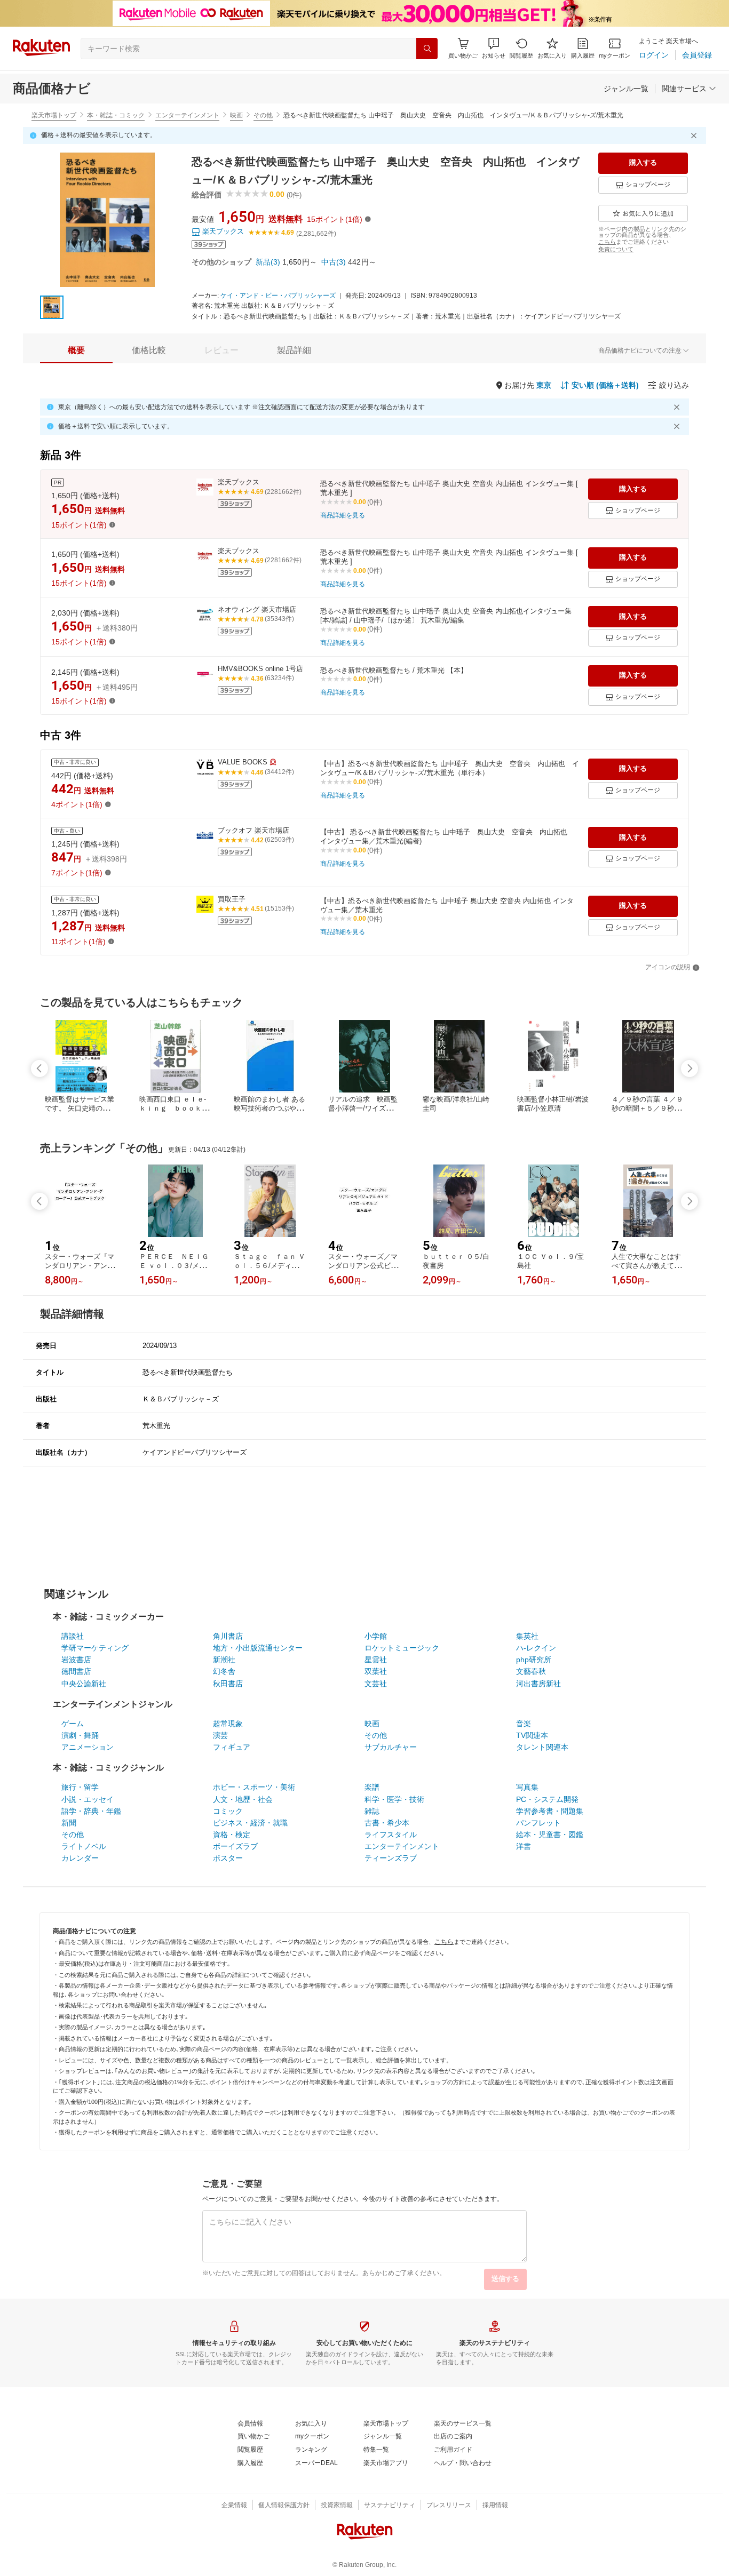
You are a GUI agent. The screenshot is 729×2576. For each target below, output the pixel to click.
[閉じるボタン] (695, 135)
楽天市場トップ (54, 115)
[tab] (76, 350)
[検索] (427, 49)
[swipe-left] (39, 1068)
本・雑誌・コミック (116, 115)
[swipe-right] (690, 1068)
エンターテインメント (187, 115)
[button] (494, 48)
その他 (263, 115)
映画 (236, 115)
